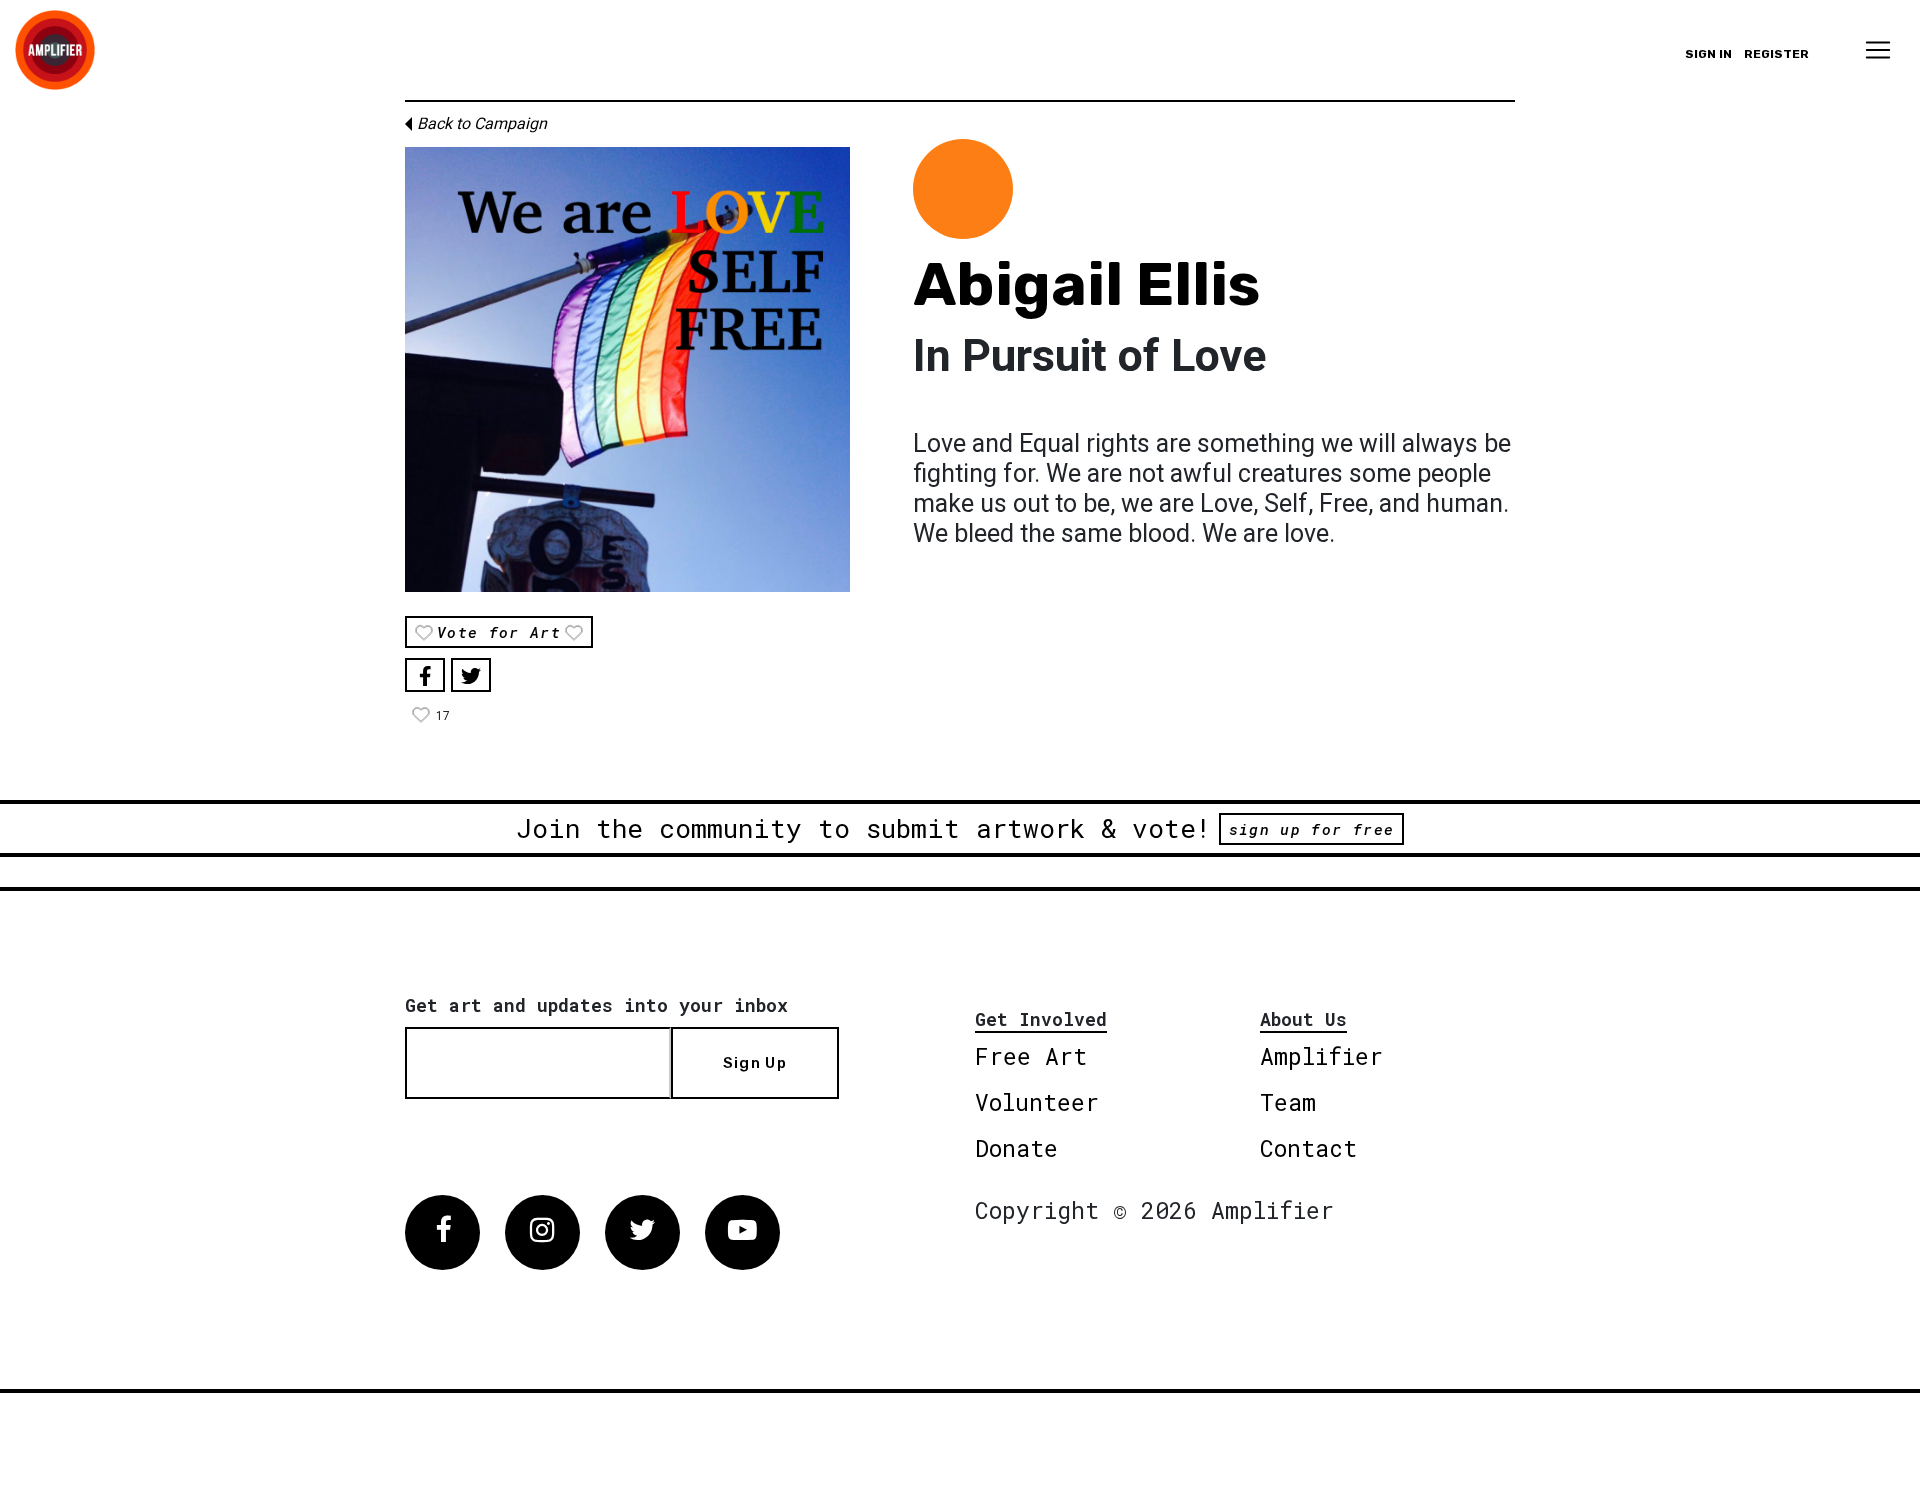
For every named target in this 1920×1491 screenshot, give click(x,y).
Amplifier (1321, 1056)
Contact (1308, 1148)
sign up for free (1311, 829)
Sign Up (755, 1063)
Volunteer (1037, 1102)
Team (1288, 1102)
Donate (1016, 1148)
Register (1776, 54)
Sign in (1708, 54)
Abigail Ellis (1086, 284)
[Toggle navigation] (1878, 50)
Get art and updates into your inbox (596, 1005)
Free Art (1031, 1056)
